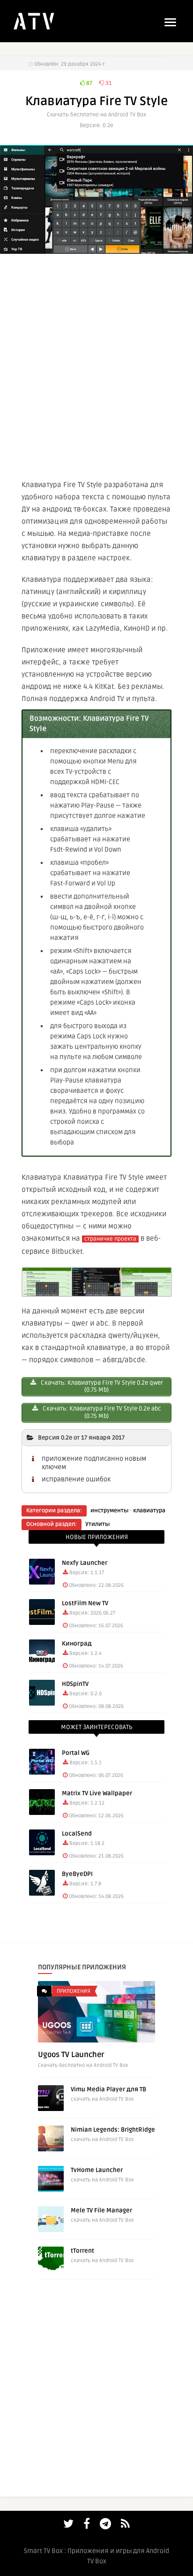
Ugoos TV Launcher (71, 2055)
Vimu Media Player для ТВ (108, 2089)
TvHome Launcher (97, 2170)
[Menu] (170, 22)
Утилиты (97, 1524)
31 (108, 83)
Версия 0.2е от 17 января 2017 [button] (81, 1438)
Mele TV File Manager (101, 2210)
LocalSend (77, 1834)
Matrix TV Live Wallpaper (97, 1793)
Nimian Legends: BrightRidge (113, 2130)
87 (89, 83)
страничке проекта (110, 1239)
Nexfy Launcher (85, 1563)
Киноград (77, 1644)
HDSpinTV (75, 1684)
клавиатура (149, 1511)
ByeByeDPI (77, 1874)
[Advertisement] (96, 365)
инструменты (109, 1511)
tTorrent (82, 2251)
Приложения (74, 1991)
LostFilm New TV (85, 1603)
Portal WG (76, 1753)
